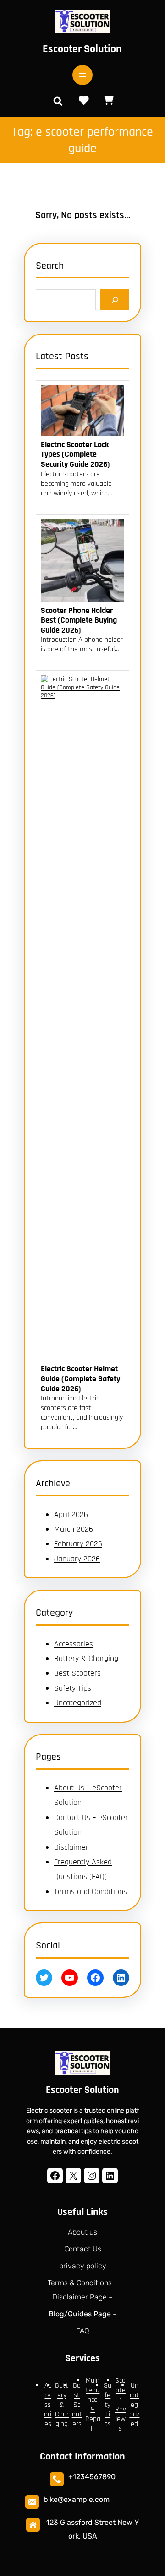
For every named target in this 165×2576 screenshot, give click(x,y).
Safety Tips (73, 1688)
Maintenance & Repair (93, 2405)
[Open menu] (82, 75)
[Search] (115, 300)
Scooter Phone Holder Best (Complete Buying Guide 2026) (79, 620)
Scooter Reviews (121, 2405)
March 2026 (74, 1529)
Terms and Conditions (91, 1892)
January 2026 (77, 1559)
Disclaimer (71, 1847)
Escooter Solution (82, 49)
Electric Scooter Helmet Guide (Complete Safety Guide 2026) (80, 1379)
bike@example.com (77, 2499)
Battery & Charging (86, 1658)
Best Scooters (77, 1673)
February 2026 (78, 1544)
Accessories (74, 1644)
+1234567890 (92, 2477)
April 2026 (71, 1514)
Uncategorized (78, 1703)
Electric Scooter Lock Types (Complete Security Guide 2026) (75, 455)
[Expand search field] (58, 101)
